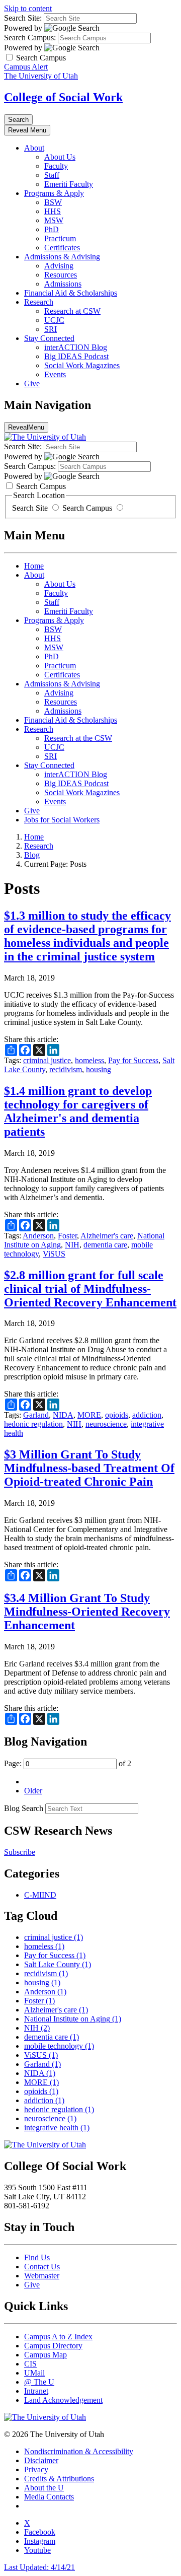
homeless (89, 1060)
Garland (36, 1415)
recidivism (66, 1069)
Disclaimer (41, 2460)
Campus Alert (26, 67)
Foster (67, 1236)
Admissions (63, 284)
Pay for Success (133, 1060)
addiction (147, 1415)
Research (39, 302)
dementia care (105, 1245)
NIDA (63, 1415)
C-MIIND (40, 1895)
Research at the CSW (78, 738)
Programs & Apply (54, 193)
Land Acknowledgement (63, 2400)
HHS (53, 211)
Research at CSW (72, 311)
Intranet (36, 2391)
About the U (44, 2488)
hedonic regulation (33, 1424)
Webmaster (42, 2276)
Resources (61, 275)
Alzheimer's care (107, 1236)
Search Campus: (30, 38)
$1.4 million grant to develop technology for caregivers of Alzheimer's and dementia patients (78, 1111)
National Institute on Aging (73, 2019)
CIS (30, 2364)
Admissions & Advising (62, 257)
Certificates (62, 248)
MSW (54, 220)
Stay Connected (49, 338)
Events (55, 374)
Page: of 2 (68, 1763)
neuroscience (106, 1424)
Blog (32, 855)
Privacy (36, 2469)
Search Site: (23, 18)
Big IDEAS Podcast (76, 356)
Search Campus (87, 508)
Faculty (56, 166)
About (34, 148)
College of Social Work (63, 97)
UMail (34, 2373)
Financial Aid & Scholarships (71, 293)
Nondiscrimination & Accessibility (79, 2451)
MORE (89, 1415)
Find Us (37, 2257)
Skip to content (28, 8)
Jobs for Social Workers (62, 820)
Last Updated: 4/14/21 (39, 2567)
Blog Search (24, 1808)
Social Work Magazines (82, 365)
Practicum (60, 238)
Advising (59, 266)
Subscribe (20, 1852)
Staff (52, 175)
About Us (60, 157)
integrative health (57, 2128)
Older (33, 1791)
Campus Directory (53, 2346)
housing (99, 1069)
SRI (51, 329)
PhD (52, 229)
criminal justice (47, 1060)
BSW (53, 202)
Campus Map (46, 2355)
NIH (72, 1245)
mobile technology (59, 2046)
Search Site (31, 508)
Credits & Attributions (59, 2479)
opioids (117, 1415)
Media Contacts (49, 2497)
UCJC (54, 320)
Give (32, 384)
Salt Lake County (58, 1964)
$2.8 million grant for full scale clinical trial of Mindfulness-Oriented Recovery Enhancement (90, 1289)
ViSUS (54, 1254)
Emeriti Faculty (69, 184)
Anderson (38, 1236)
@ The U (39, 2382)
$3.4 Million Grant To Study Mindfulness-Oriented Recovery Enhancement (87, 1612)
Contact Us (42, 2267)
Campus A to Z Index (58, 2337)
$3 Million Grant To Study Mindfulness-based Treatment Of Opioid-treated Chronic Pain (89, 1468)
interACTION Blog (76, 347)
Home (34, 566)
